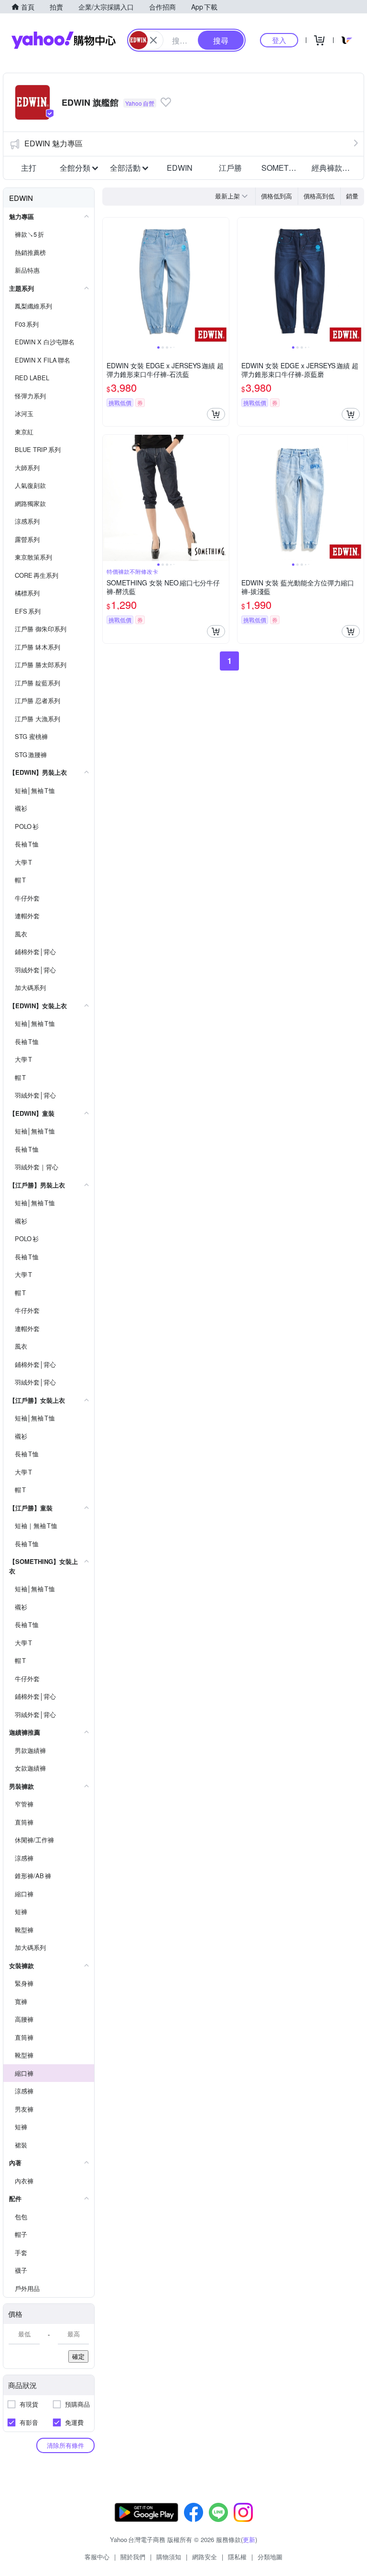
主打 (29, 168)
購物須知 (169, 2557)
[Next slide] (223, 281)
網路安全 (205, 2557)
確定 (78, 2356)
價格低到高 (276, 196)
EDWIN (180, 168)
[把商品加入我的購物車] (216, 414)
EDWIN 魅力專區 (54, 143)
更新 (249, 2539)
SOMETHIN (282, 168)
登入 (279, 40)
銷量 (352, 196)
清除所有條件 (65, 2445)
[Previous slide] (109, 281)
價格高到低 (319, 196)
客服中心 (97, 2557)
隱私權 (237, 2557)
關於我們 (133, 2557)
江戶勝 (230, 168)
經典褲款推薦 (334, 168)
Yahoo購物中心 (64, 40)
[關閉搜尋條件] (153, 40)
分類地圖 (270, 2557)
